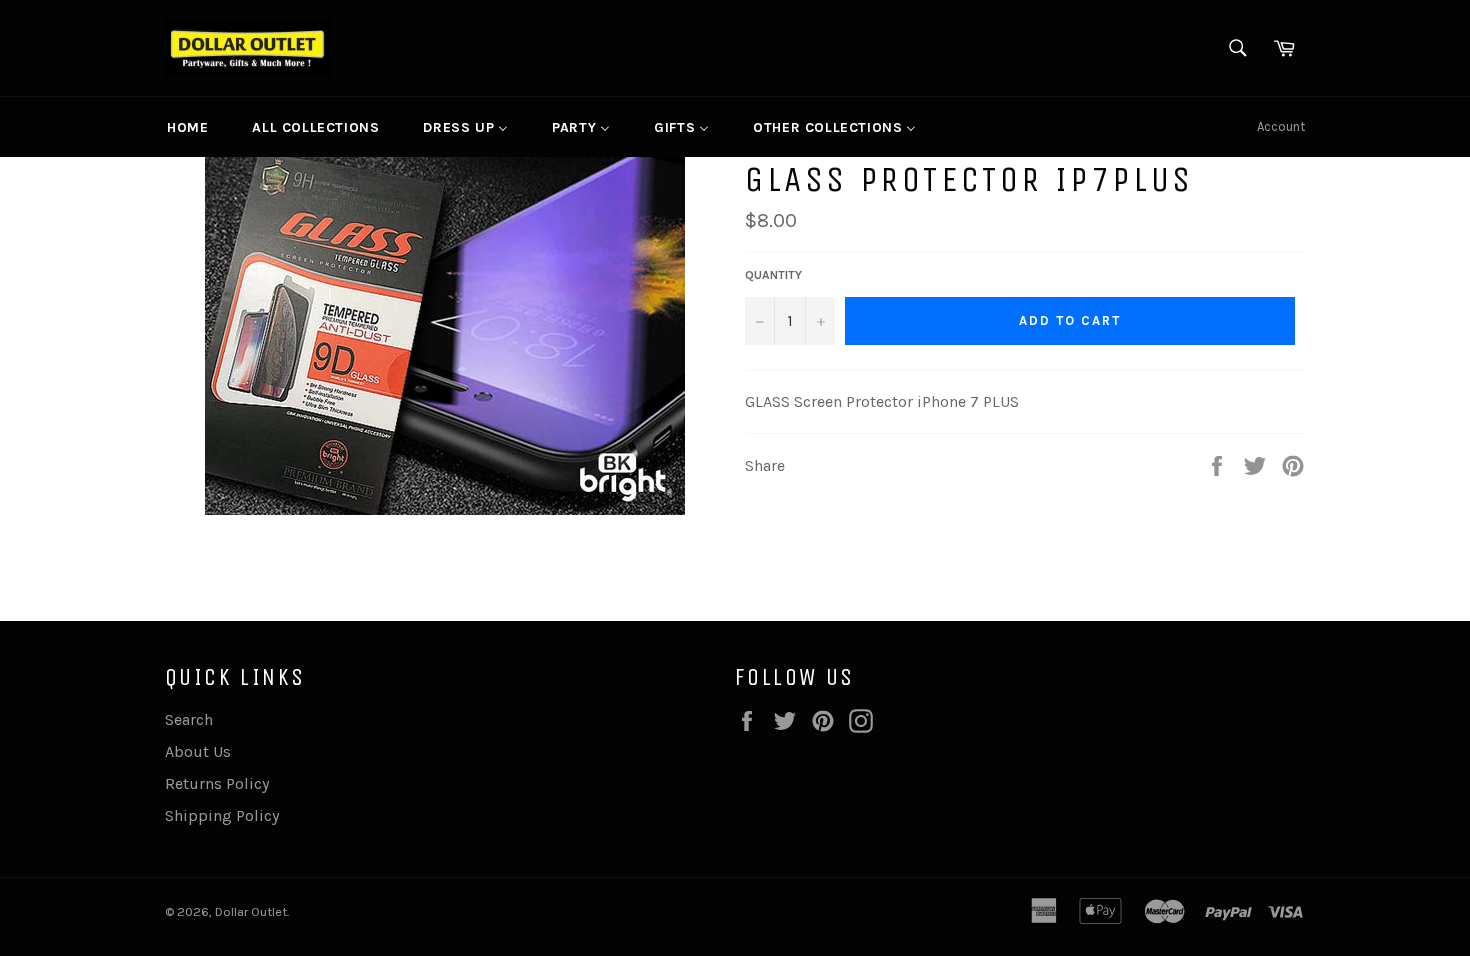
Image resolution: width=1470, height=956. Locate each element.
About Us (198, 751)
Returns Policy (217, 783)
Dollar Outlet (251, 911)
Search (189, 719)
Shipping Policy (222, 815)
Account (1281, 126)
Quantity (773, 275)
